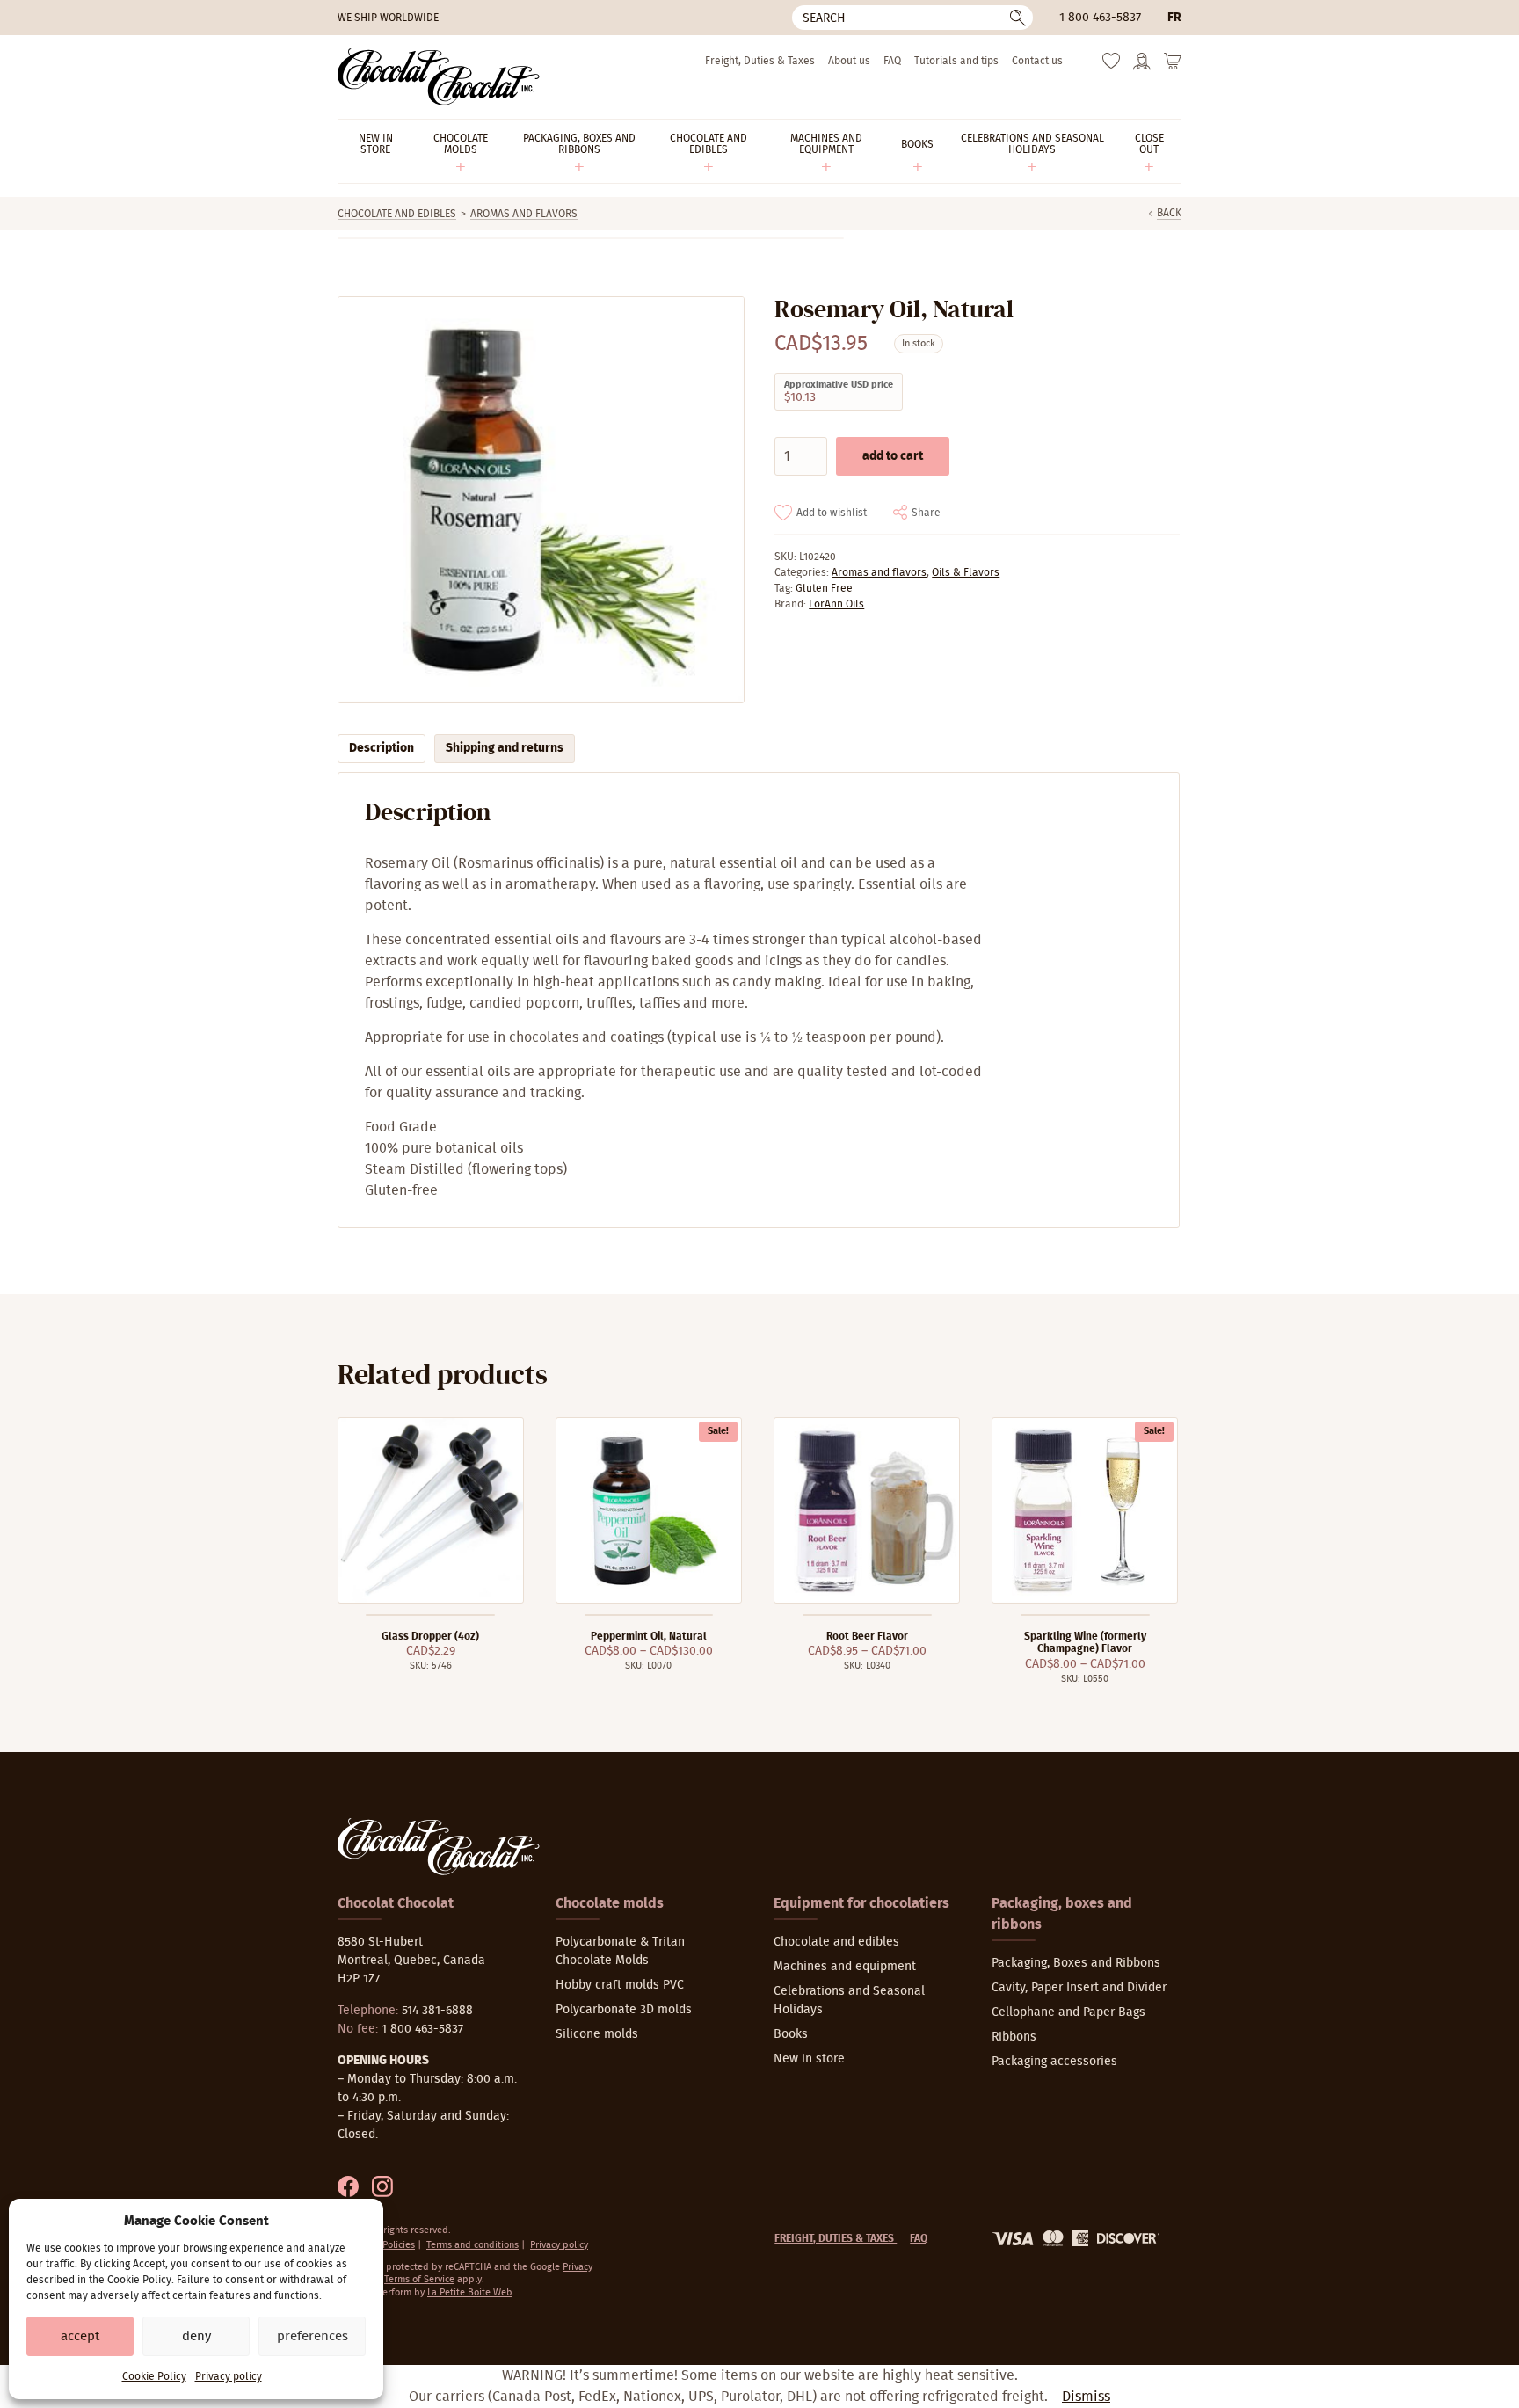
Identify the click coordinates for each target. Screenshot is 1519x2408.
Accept (80, 2336)
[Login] (1142, 67)
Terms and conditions (472, 2245)
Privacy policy (229, 2376)
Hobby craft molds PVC (620, 1985)
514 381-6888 (437, 2011)
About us (849, 61)
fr (1174, 18)
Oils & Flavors (966, 572)
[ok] (1018, 18)
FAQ (892, 61)
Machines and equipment (845, 1967)
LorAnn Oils (836, 604)
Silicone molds (597, 2034)
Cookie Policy (154, 2376)
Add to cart (893, 456)
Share (926, 513)
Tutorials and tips (956, 61)
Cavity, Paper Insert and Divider (1079, 1988)
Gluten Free (824, 588)
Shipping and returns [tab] (505, 748)
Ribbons (1014, 2037)
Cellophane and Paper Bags (1068, 2012)
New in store (809, 2059)
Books (791, 2034)
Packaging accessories (1054, 2062)
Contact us (1037, 61)
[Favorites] (1111, 65)
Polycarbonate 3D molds (624, 2010)
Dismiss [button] (1086, 2397)
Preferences (313, 2336)
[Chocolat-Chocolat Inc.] (439, 77)
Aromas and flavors (524, 214)
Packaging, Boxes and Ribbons (1076, 1963)
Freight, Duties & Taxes (760, 61)
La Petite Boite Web (470, 2292)
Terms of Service (419, 2279)
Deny (196, 2336)
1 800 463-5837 (1100, 18)
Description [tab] (382, 748)
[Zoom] (540, 500)
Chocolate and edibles (397, 214)
